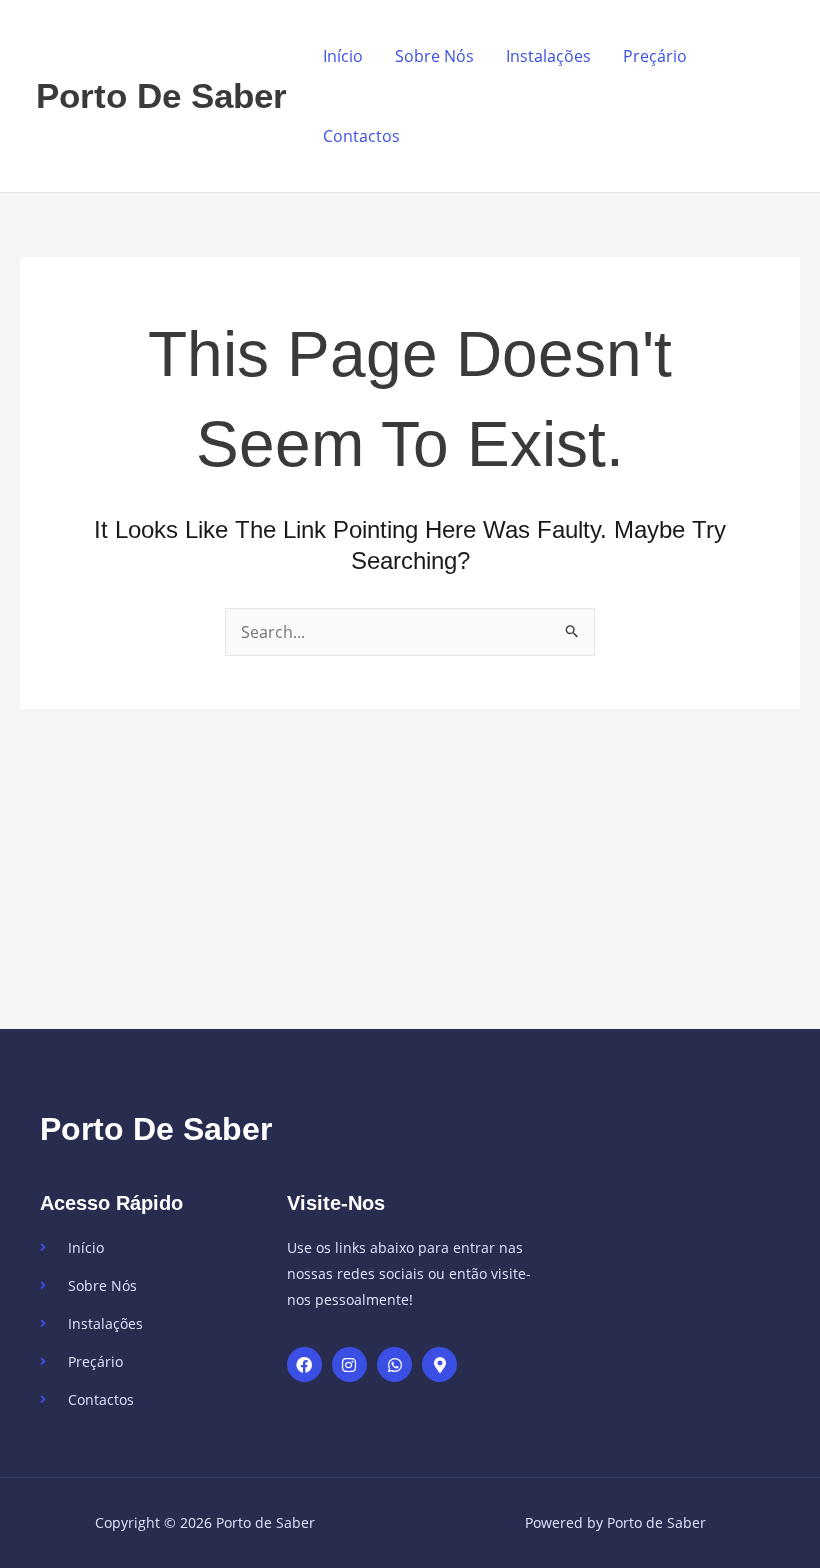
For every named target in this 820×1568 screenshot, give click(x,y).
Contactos (361, 136)
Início (343, 56)
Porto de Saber (161, 95)
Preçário (655, 56)
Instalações (548, 56)
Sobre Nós (434, 56)
